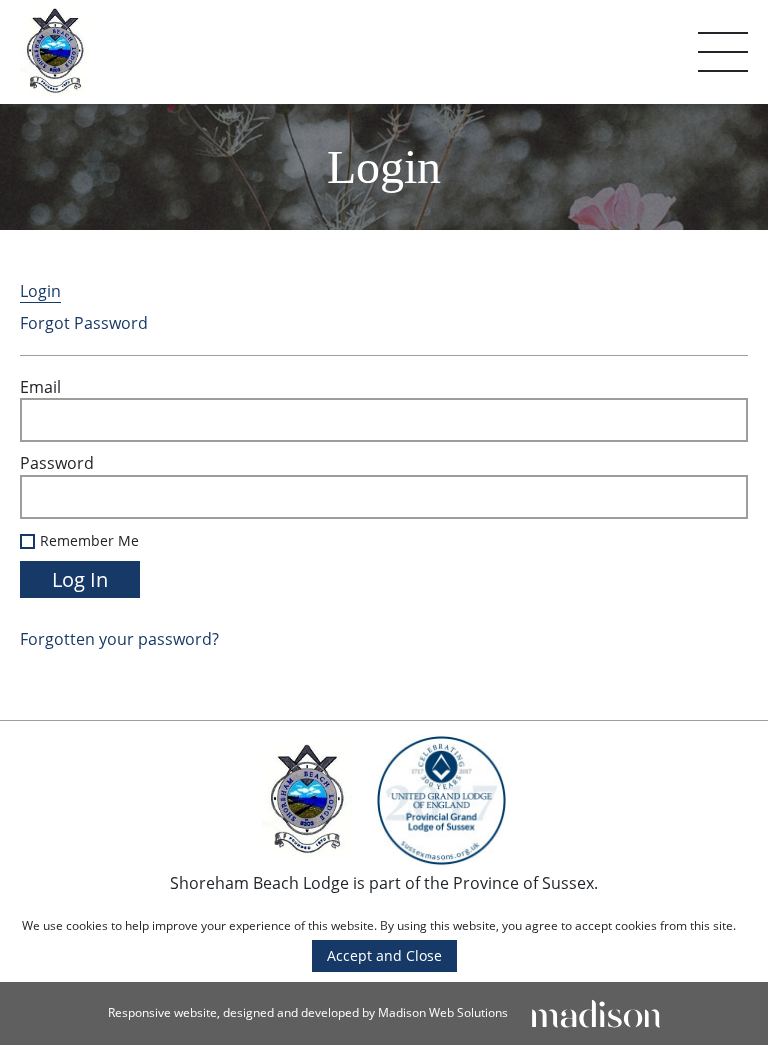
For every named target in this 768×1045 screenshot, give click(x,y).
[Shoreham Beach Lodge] (55, 52)
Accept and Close (384, 955)
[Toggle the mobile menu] (723, 52)
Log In (80, 579)
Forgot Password (84, 323)
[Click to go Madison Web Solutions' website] (596, 1012)
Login (40, 291)
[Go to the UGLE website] (441, 803)
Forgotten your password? (119, 639)
